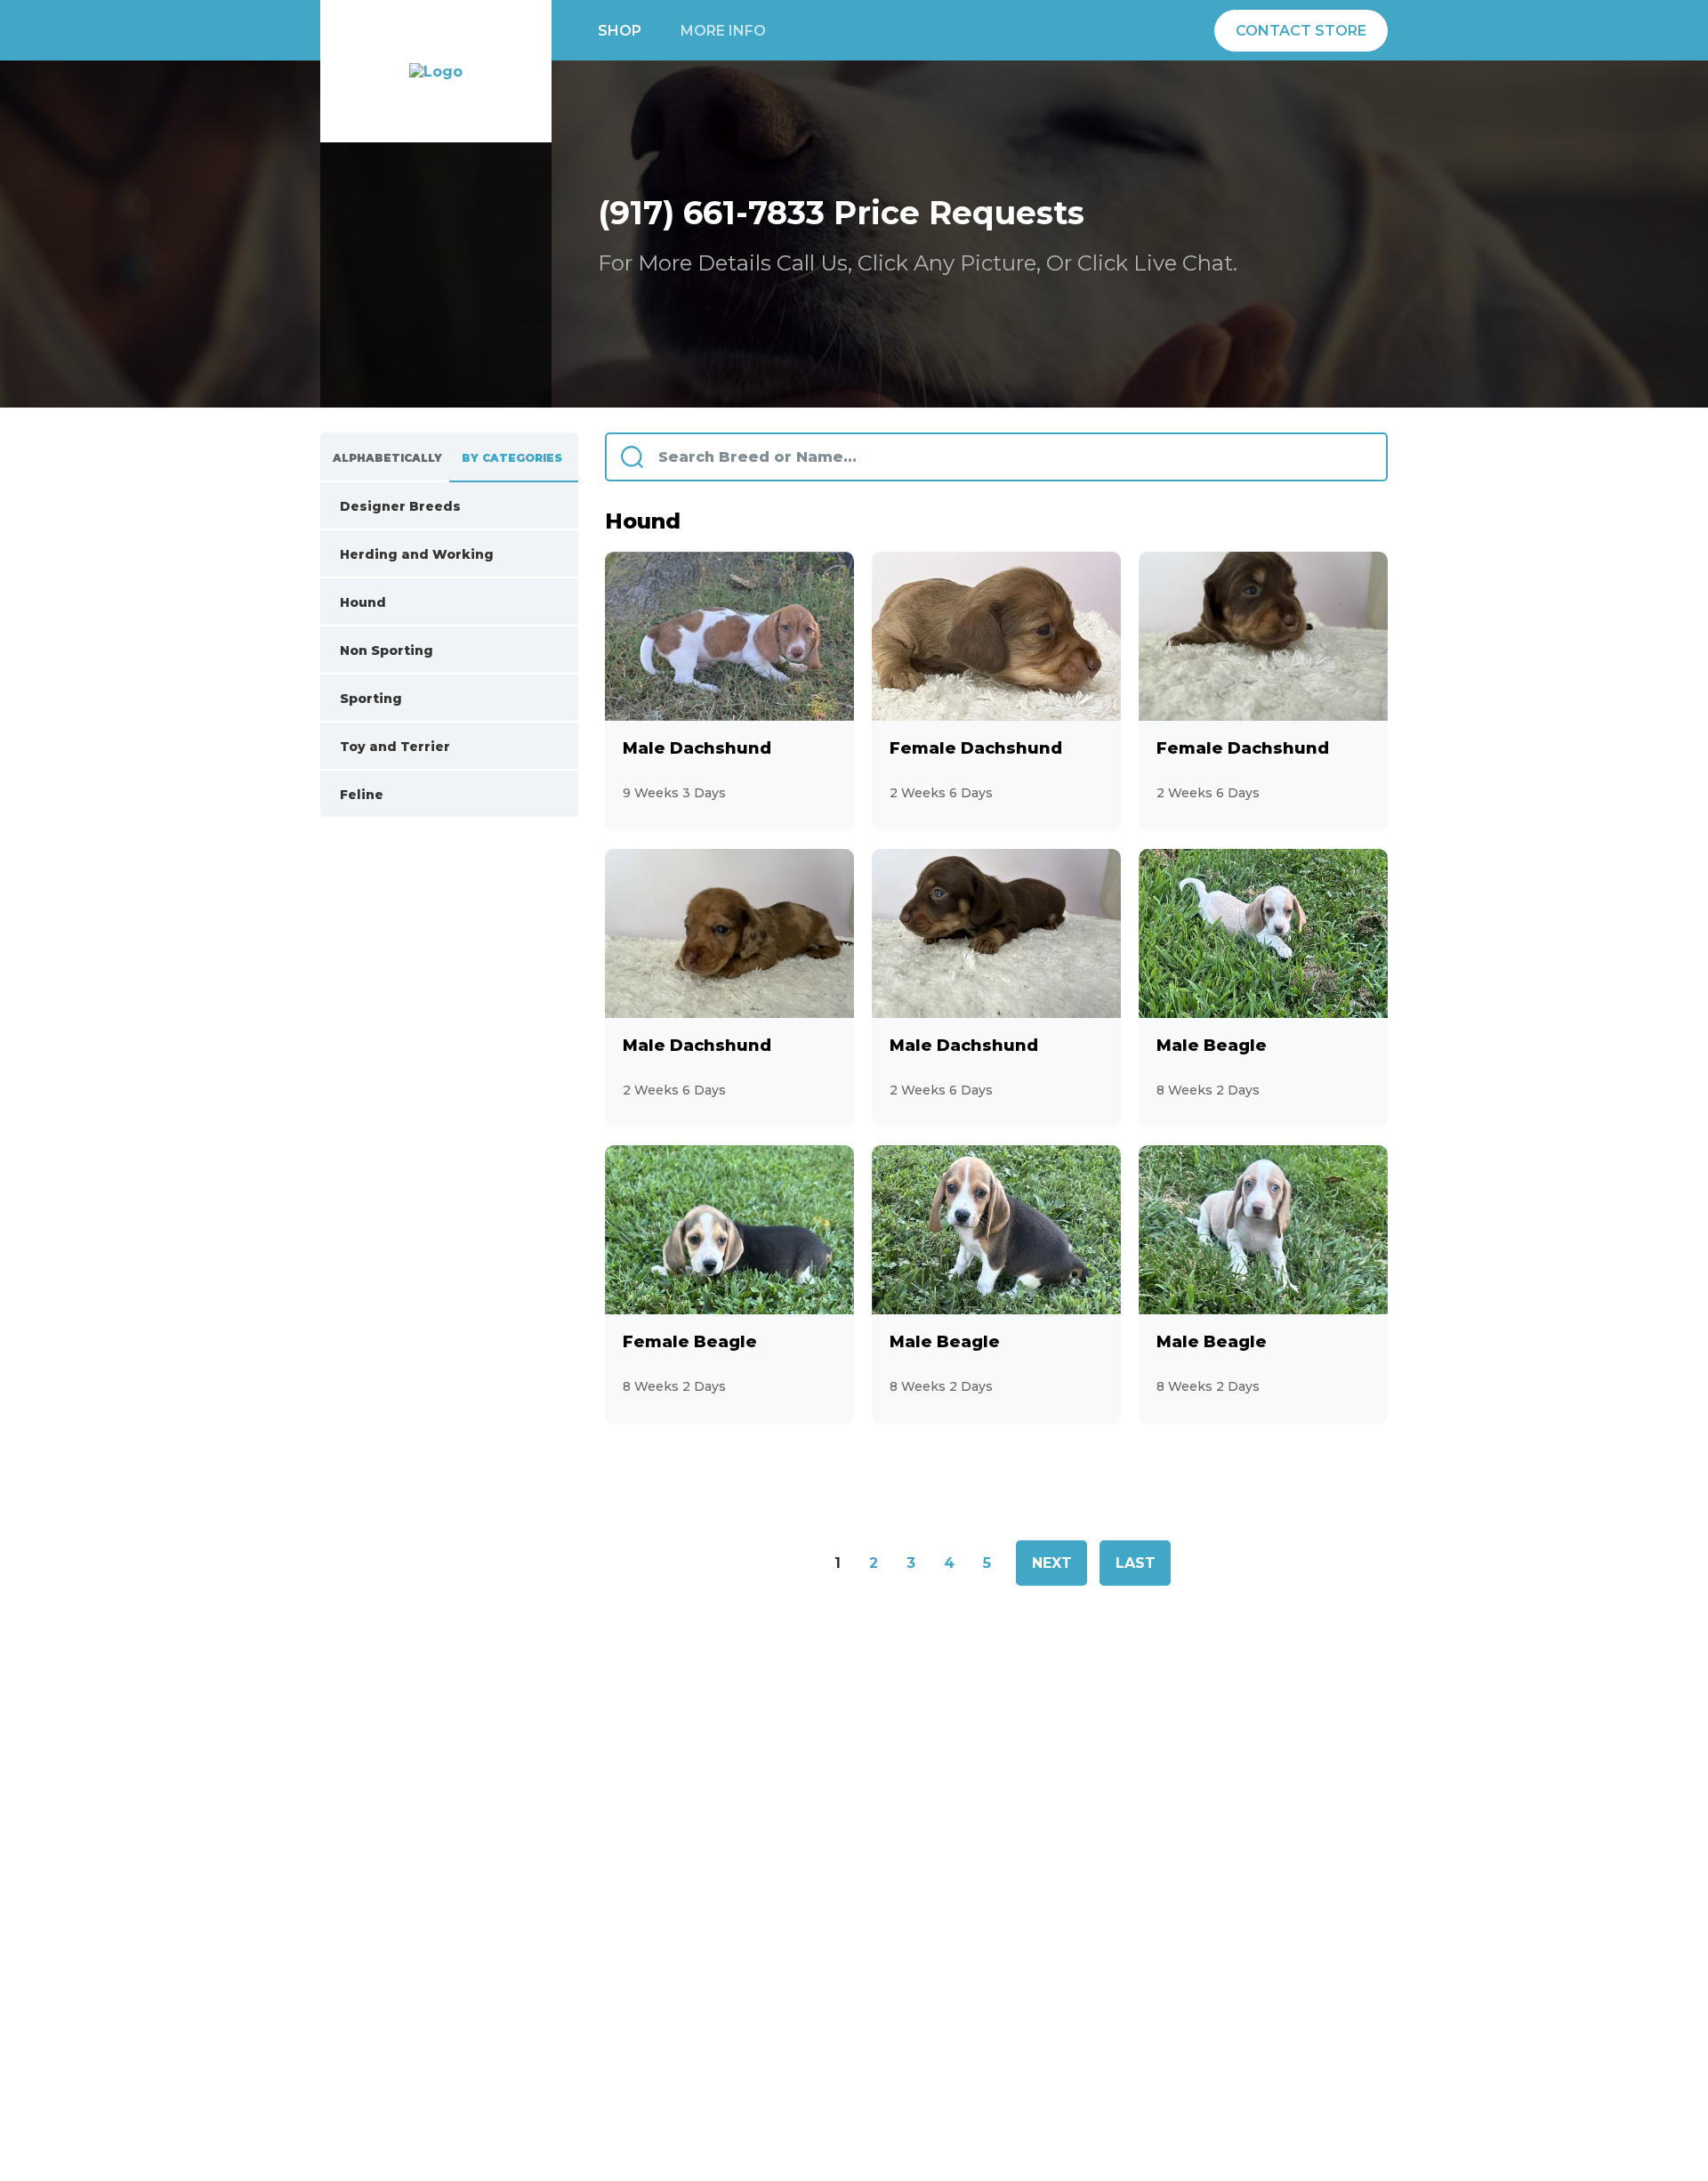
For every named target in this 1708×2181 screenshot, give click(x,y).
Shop (620, 31)
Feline (428, 795)
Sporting (428, 699)
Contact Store (1301, 31)
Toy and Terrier (428, 747)
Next (1052, 1563)
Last (1136, 1563)
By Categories (512, 458)
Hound (428, 602)
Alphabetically (387, 458)
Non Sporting (428, 650)
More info (723, 31)
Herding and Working (428, 554)
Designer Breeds (428, 506)
